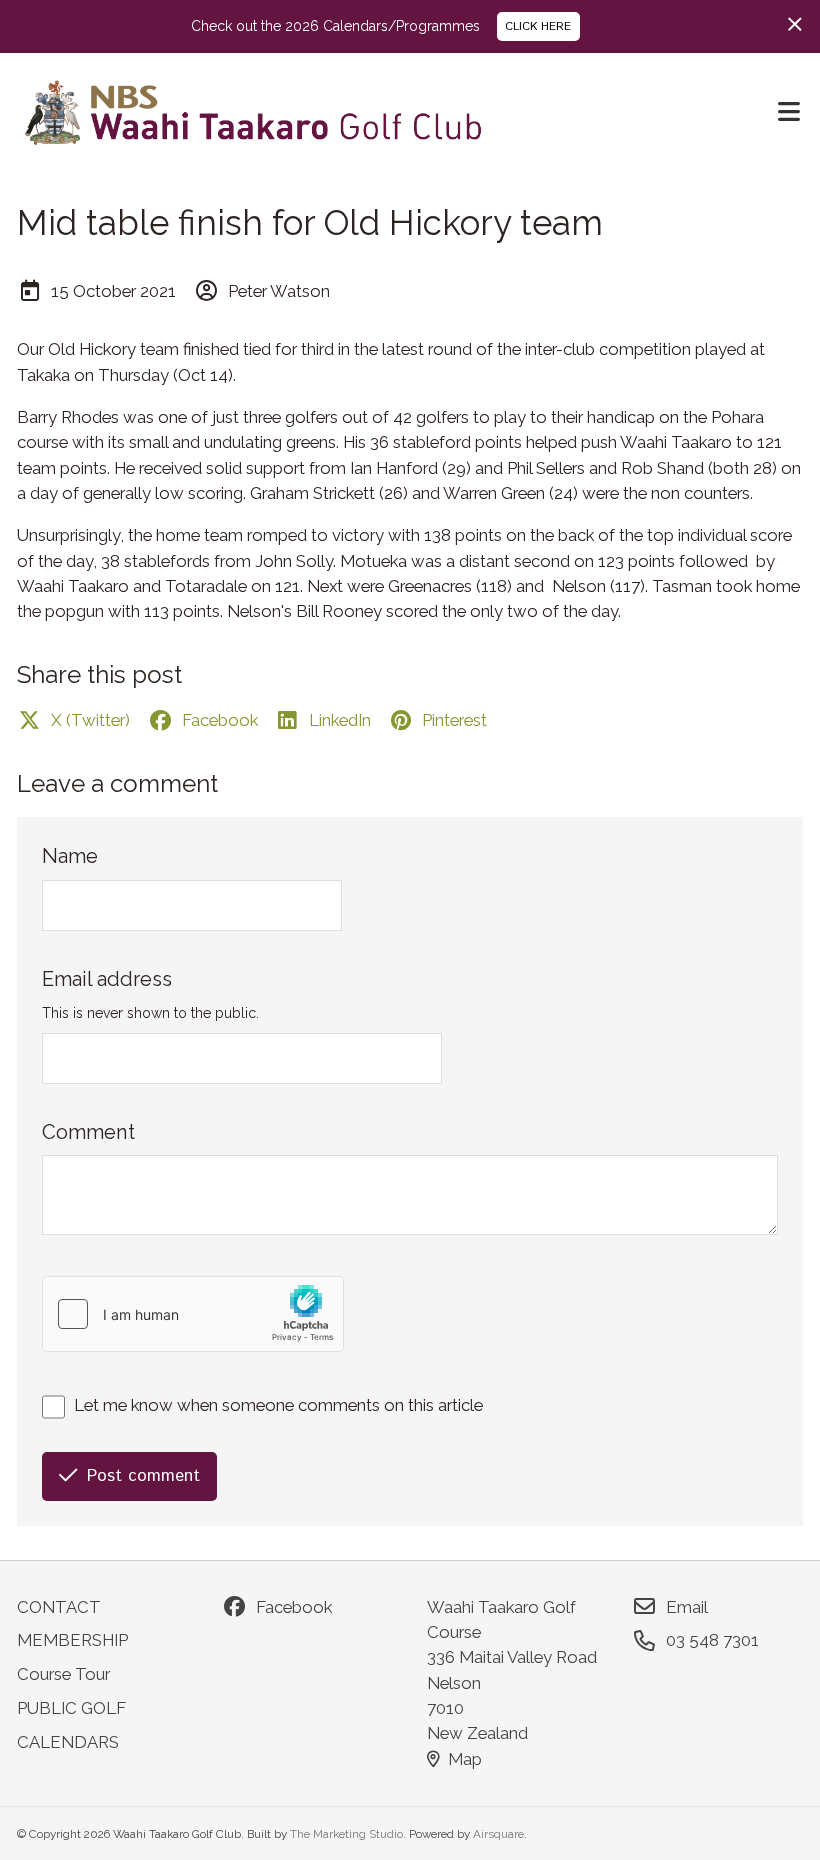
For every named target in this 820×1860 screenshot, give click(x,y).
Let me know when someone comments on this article (278, 1405)
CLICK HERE (538, 26)
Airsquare (498, 1834)
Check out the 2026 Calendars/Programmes (335, 26)
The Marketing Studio (346, 1834)
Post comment (143, 1476)
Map (465, 1759)
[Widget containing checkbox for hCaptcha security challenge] (193, 1314)
